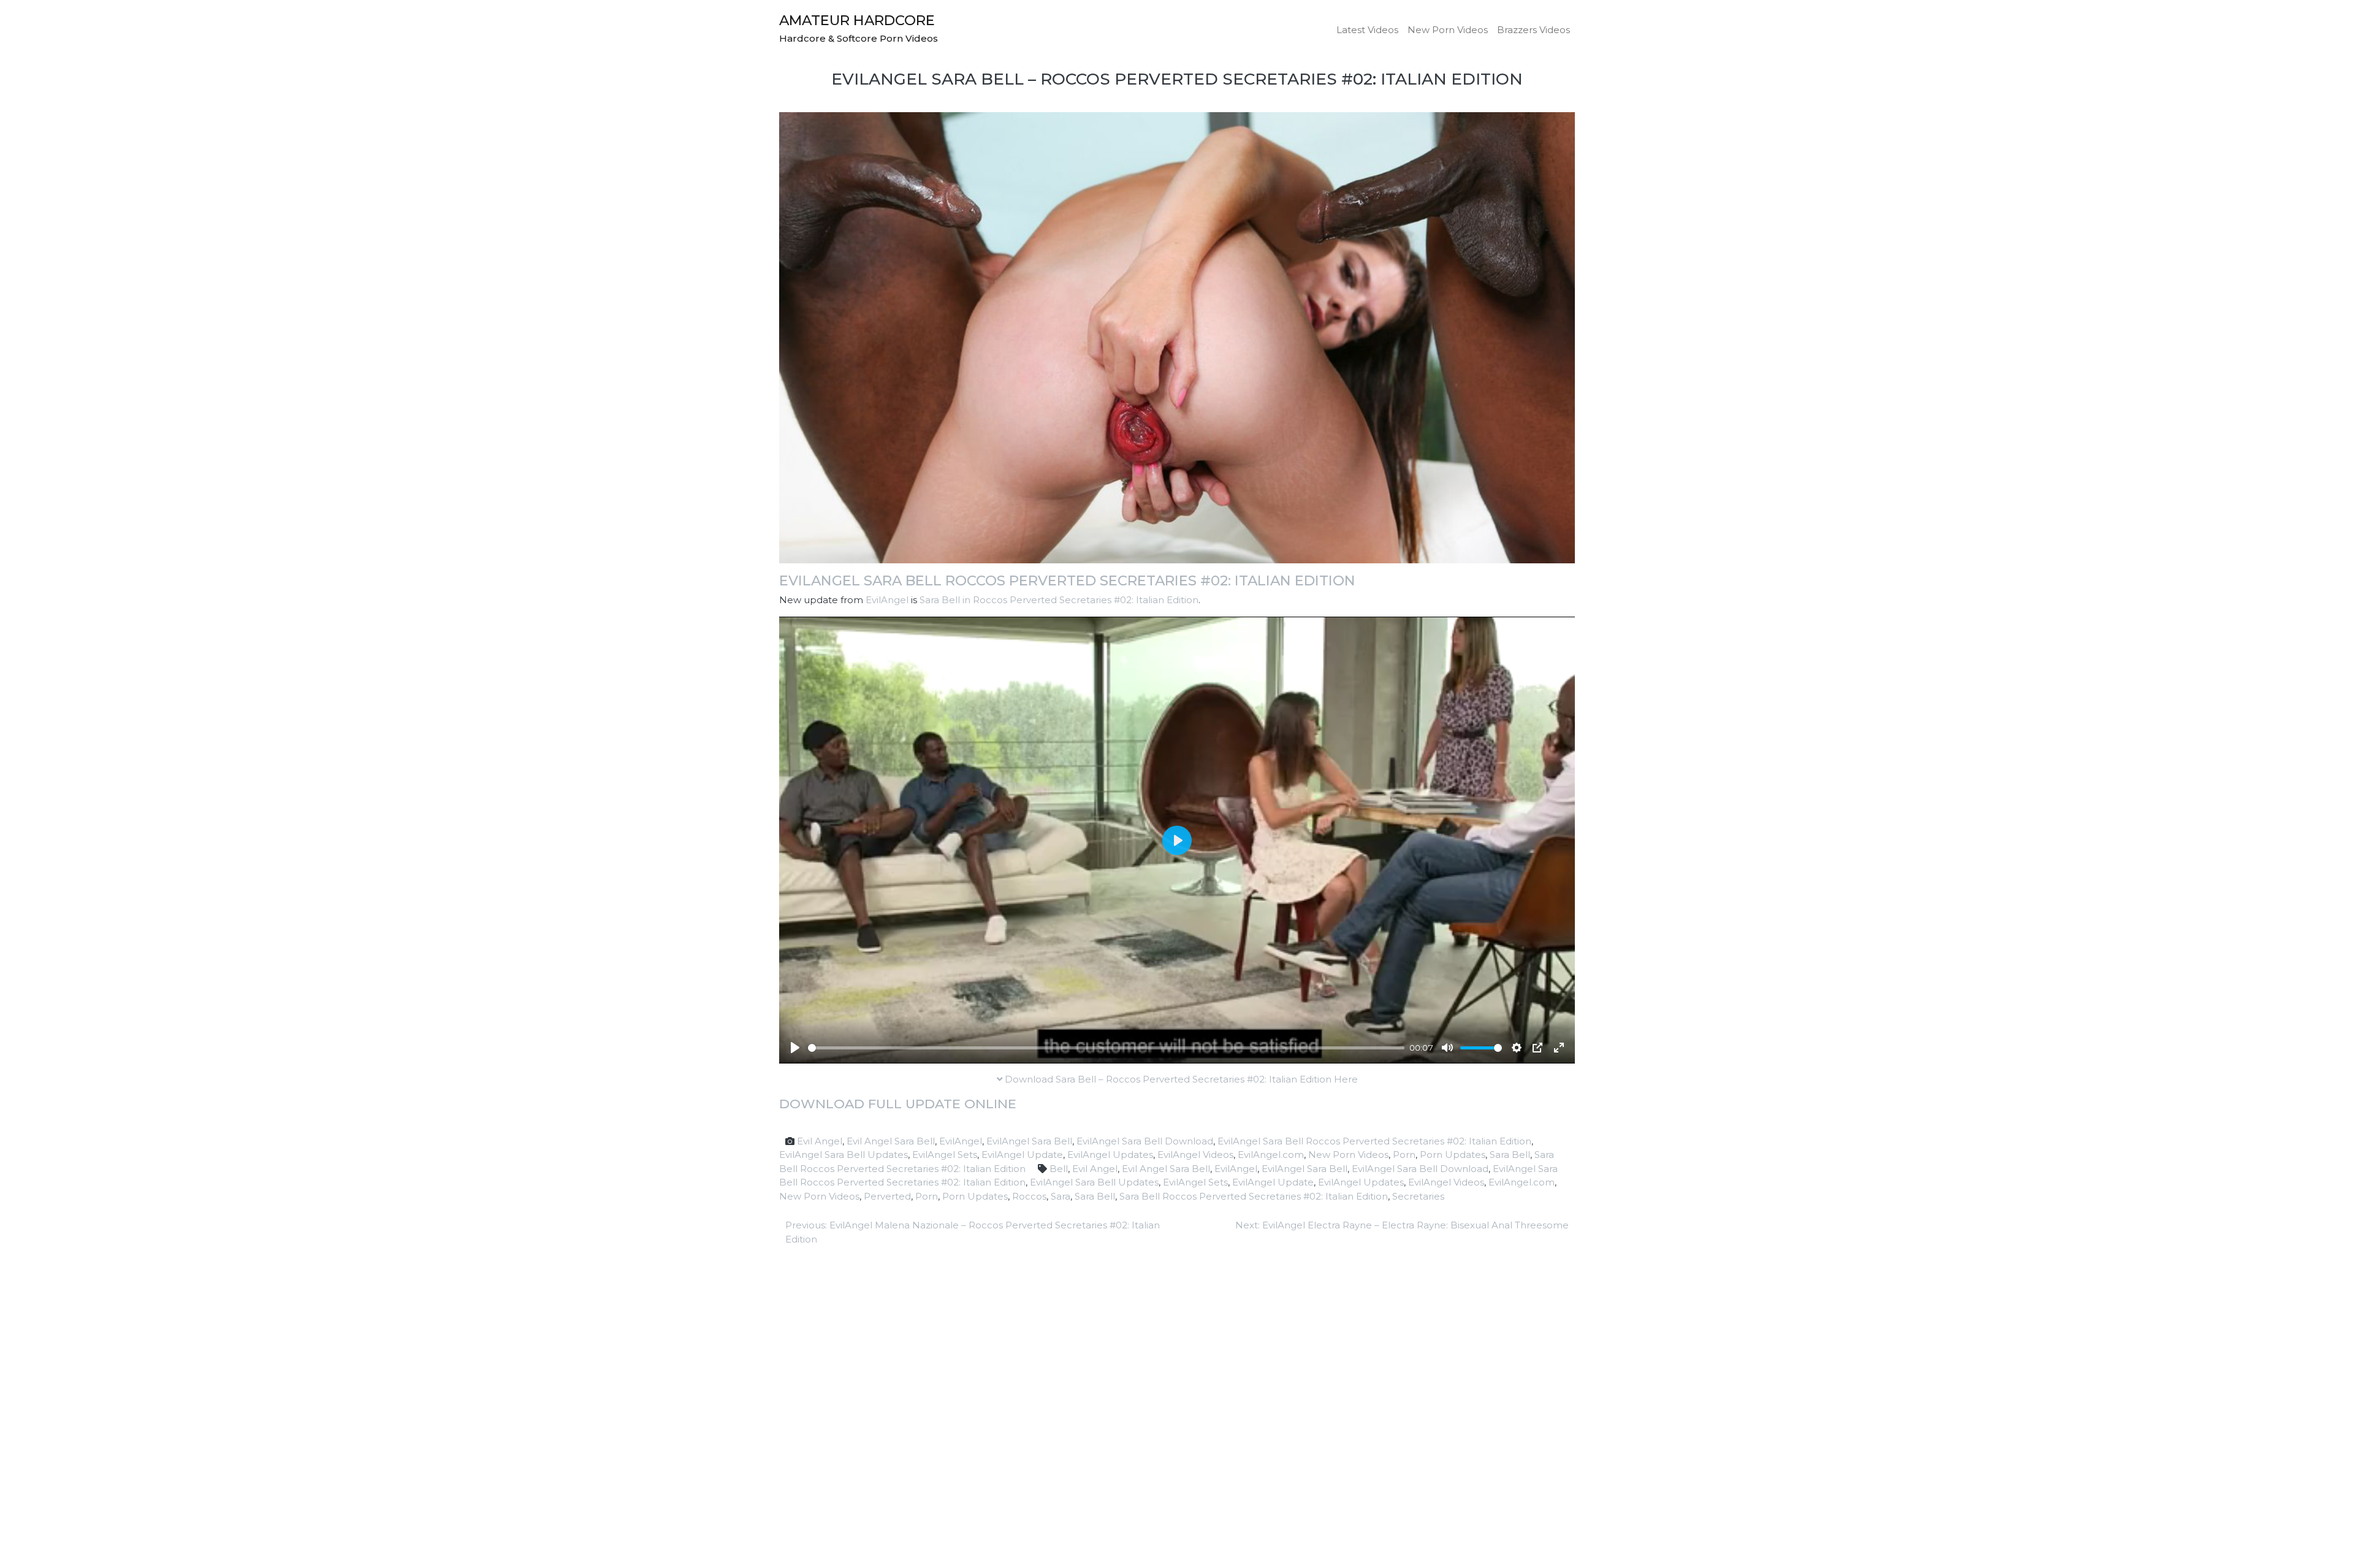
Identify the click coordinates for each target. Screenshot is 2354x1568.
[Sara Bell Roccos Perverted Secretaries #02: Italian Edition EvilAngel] (1177, 337)
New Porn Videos (1448, 30)
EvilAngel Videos (1195, 1155)
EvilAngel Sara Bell (1029, 1141)
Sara (1061, 1196)
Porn (1404, 1155)
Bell (1059, 1169)
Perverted (887, 1196)
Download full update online (898, 1104)
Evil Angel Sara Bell (891, 1141)
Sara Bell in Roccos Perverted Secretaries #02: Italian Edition (1059, 600)
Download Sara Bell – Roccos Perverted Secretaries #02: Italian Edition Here (1180, 1079)
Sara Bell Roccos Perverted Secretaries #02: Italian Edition (1254, 1196)
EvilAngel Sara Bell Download (1145, 1141)
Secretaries (1418, 1196)
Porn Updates (1453, 1155)
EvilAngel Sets (945, 1155)
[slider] (1106, 1048)
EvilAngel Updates (1110, 1155)
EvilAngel (887, 600)
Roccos (1029, 1196)
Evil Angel (820, 1141)
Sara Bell (1510, 1155)
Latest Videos (1367, 30)
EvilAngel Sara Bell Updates (844, 1155)
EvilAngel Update (1022, 1155)
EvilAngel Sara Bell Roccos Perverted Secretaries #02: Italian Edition (1067, 580)
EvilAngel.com (1271, 1155)
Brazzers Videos (1533, 30)
